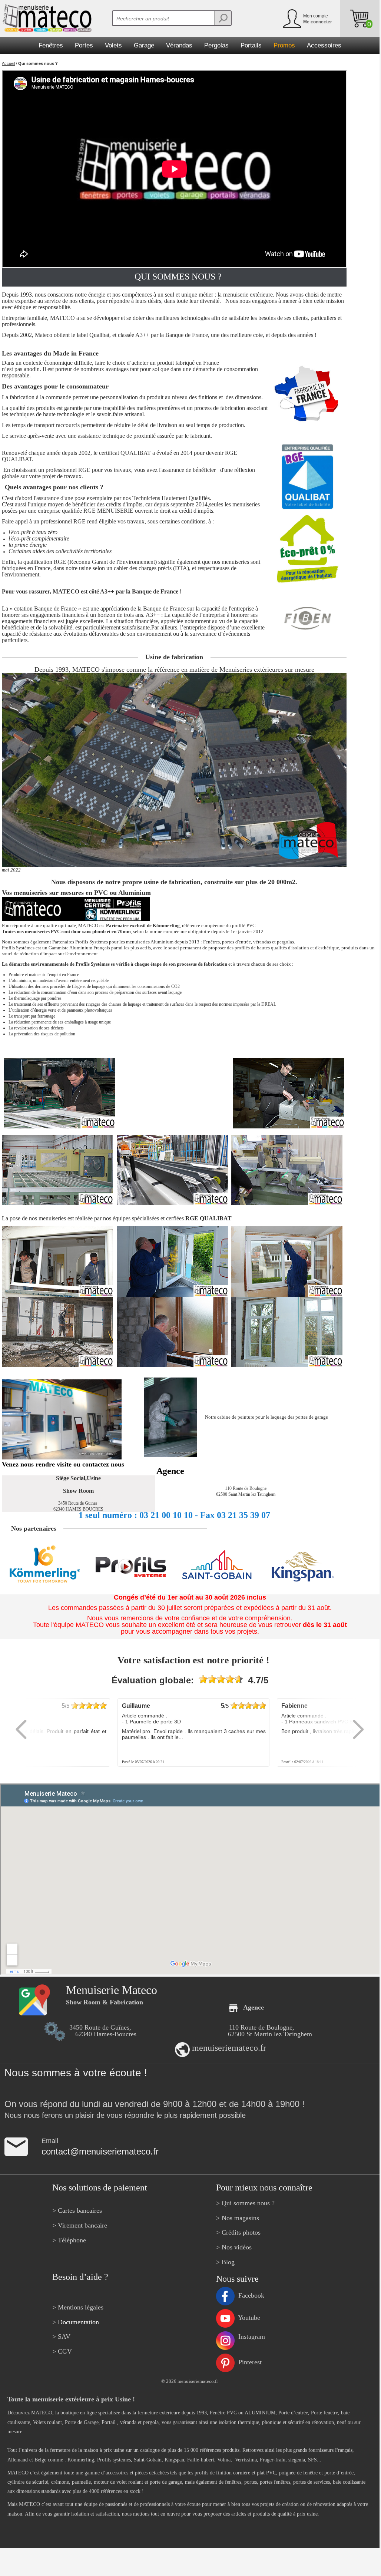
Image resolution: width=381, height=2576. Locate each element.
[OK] (222, 18)
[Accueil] (46, 18)
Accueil (8, 63)
